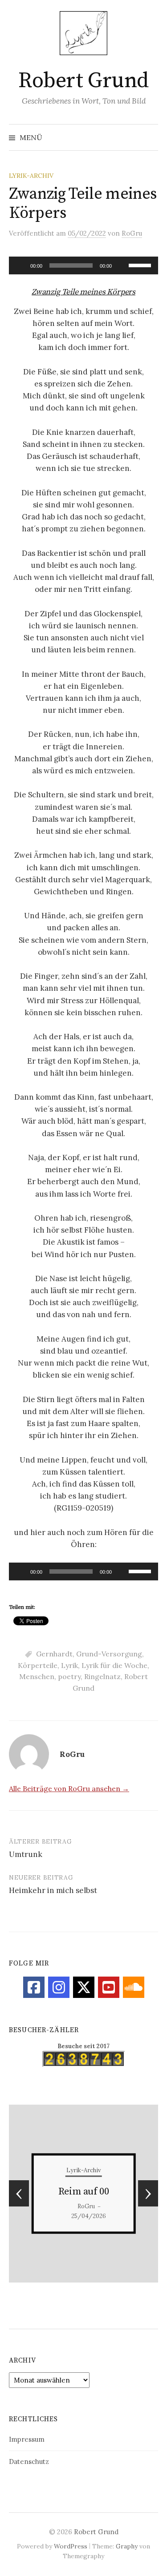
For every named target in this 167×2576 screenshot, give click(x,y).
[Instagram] (59, 1987)
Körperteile (38, 1665)
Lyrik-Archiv (31, 176)
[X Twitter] (84, 1987)
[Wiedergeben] (20, 265)
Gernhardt (54, 1654)
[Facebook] (34, 1987)
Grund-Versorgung (109, 1654)
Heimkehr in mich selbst (53, 1890)
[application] (83, 265)
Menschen (37, 1676)
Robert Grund (83, 81)
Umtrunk (26, 1854)
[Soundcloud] (134, 1987)
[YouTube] (109, 1987)
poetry (69, 1676)
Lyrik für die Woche (114, 1665)
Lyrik (69, 1665)
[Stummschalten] (122, 265)
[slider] (141, 265)
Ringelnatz (102, 1676)
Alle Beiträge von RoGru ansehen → (69, 1788)
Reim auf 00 (84, 2192)
